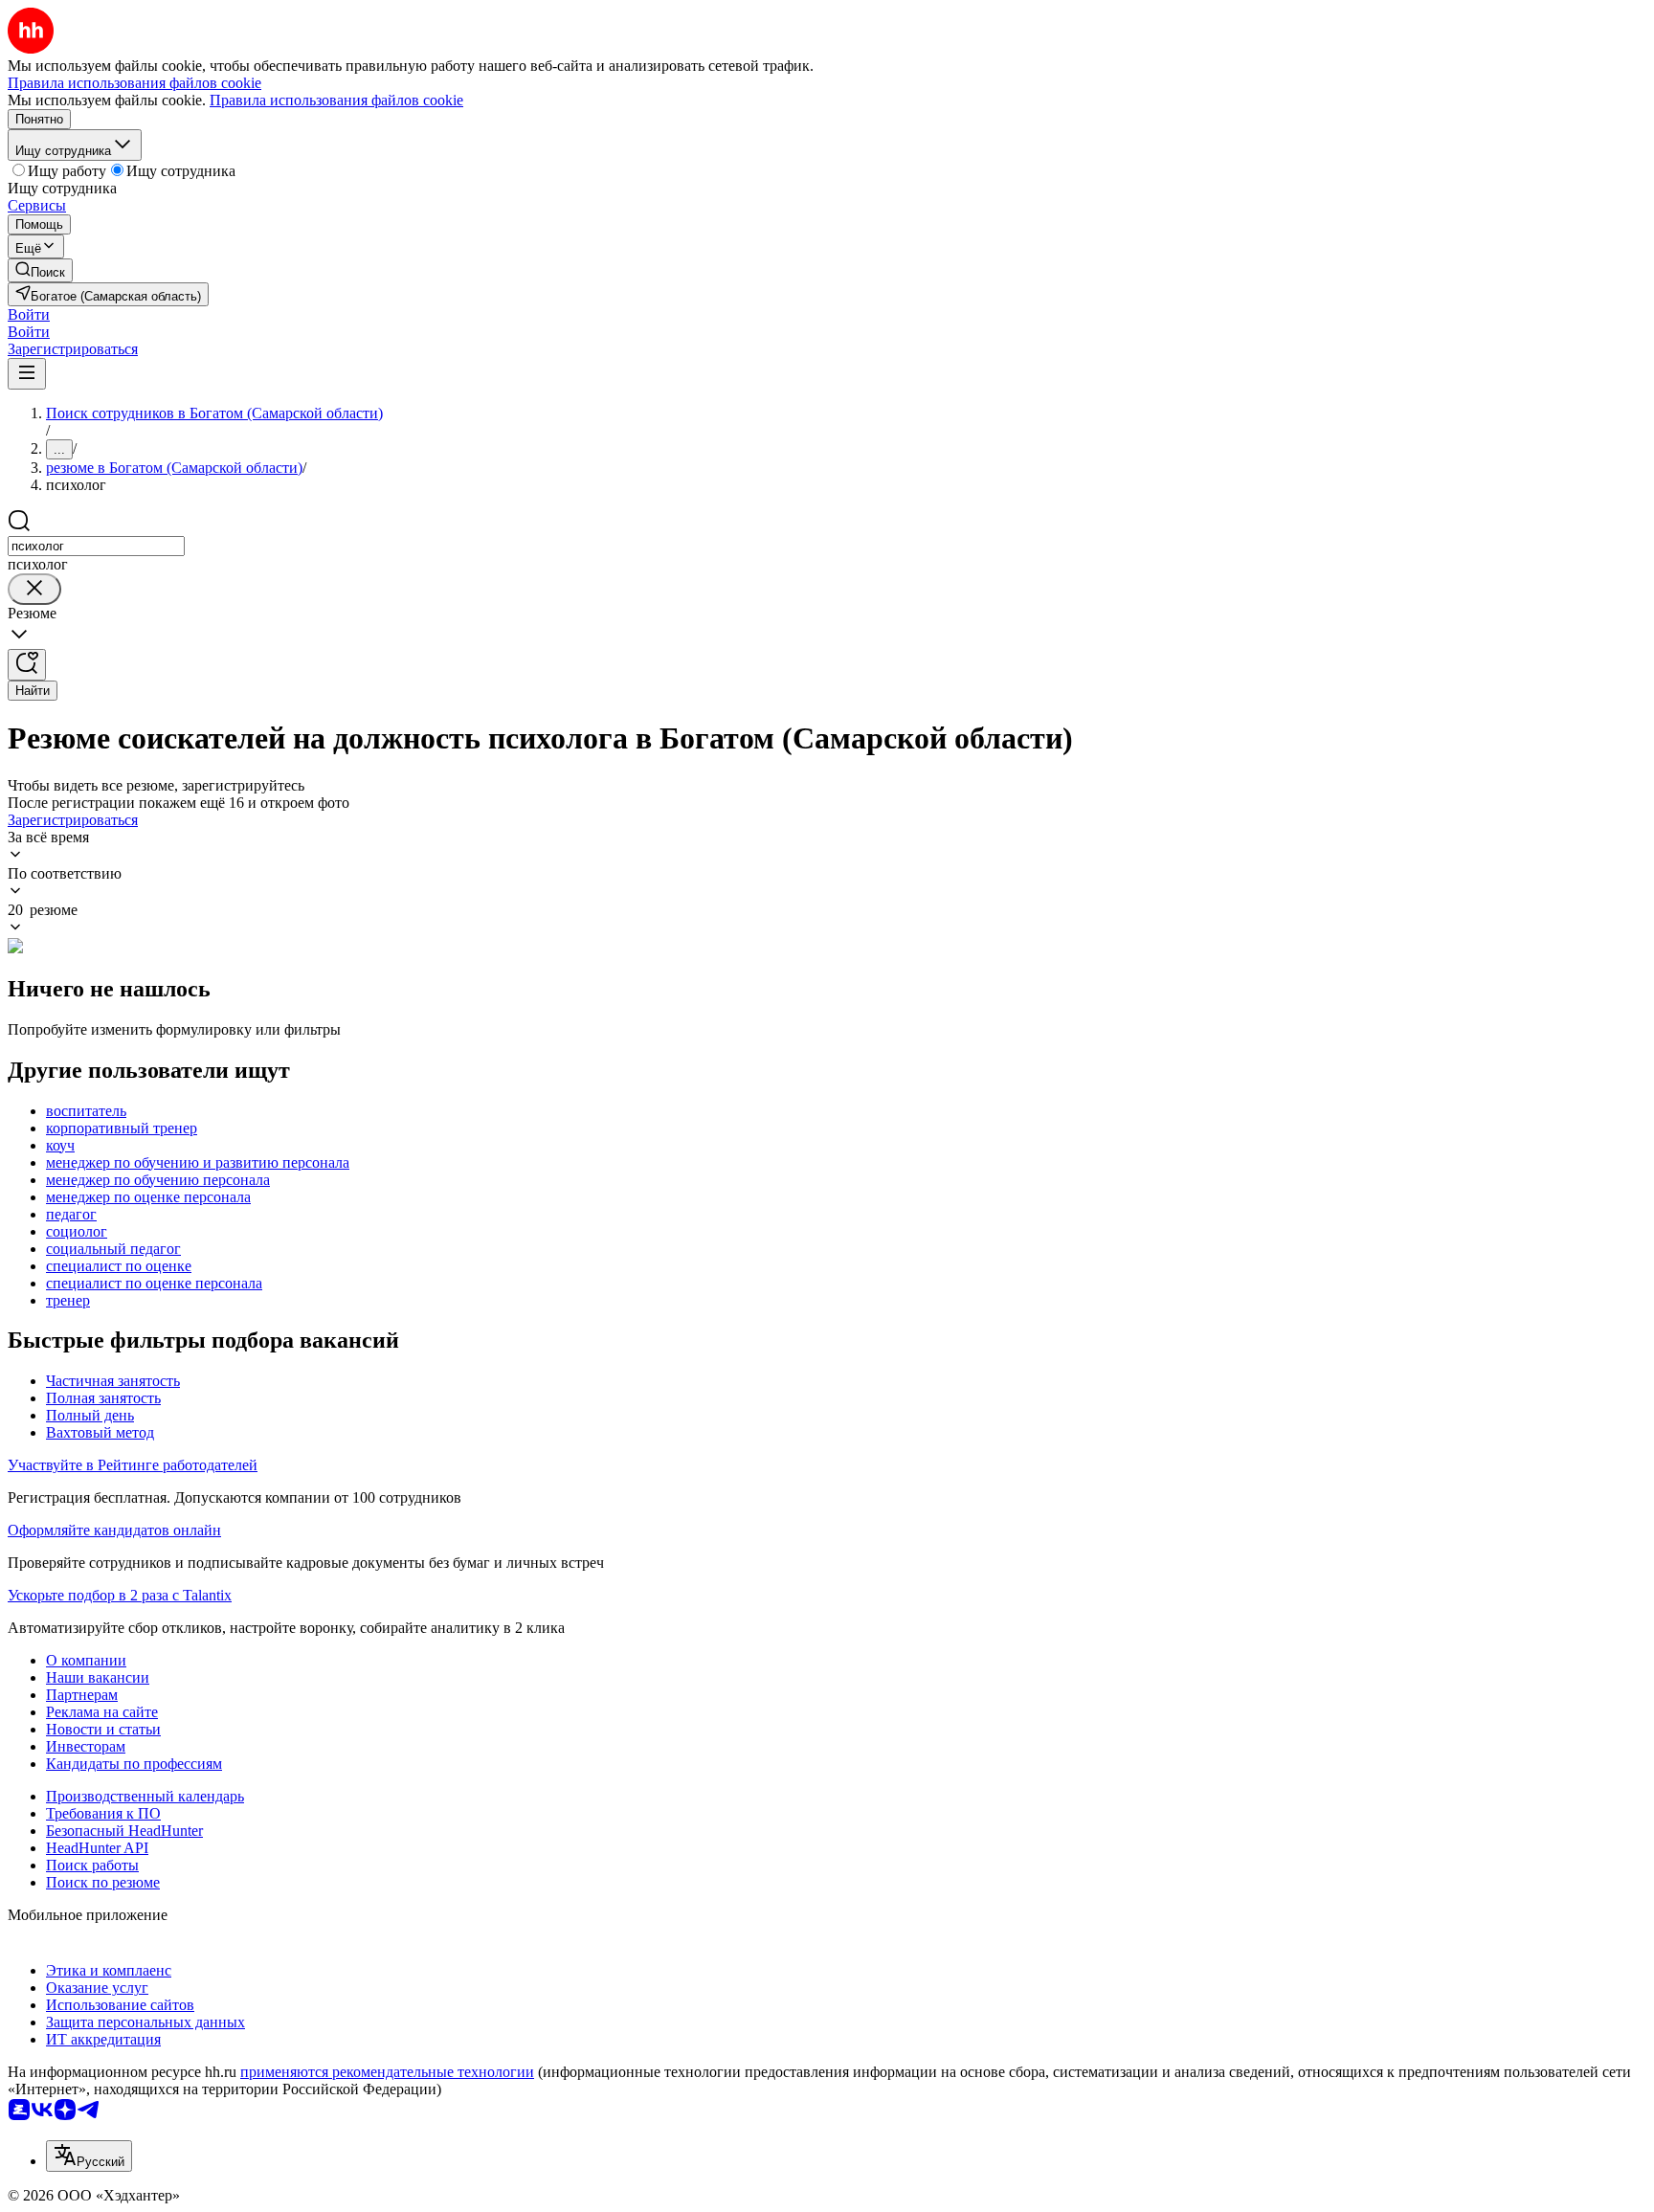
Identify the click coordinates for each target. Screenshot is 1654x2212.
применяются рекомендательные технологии (387, 2072)
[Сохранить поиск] (27, 665)
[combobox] (96, 546)
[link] (40, 270)
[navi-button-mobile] (27, 374)
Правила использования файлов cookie (336, 100)
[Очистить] (34, 589)
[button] (29, 314)
